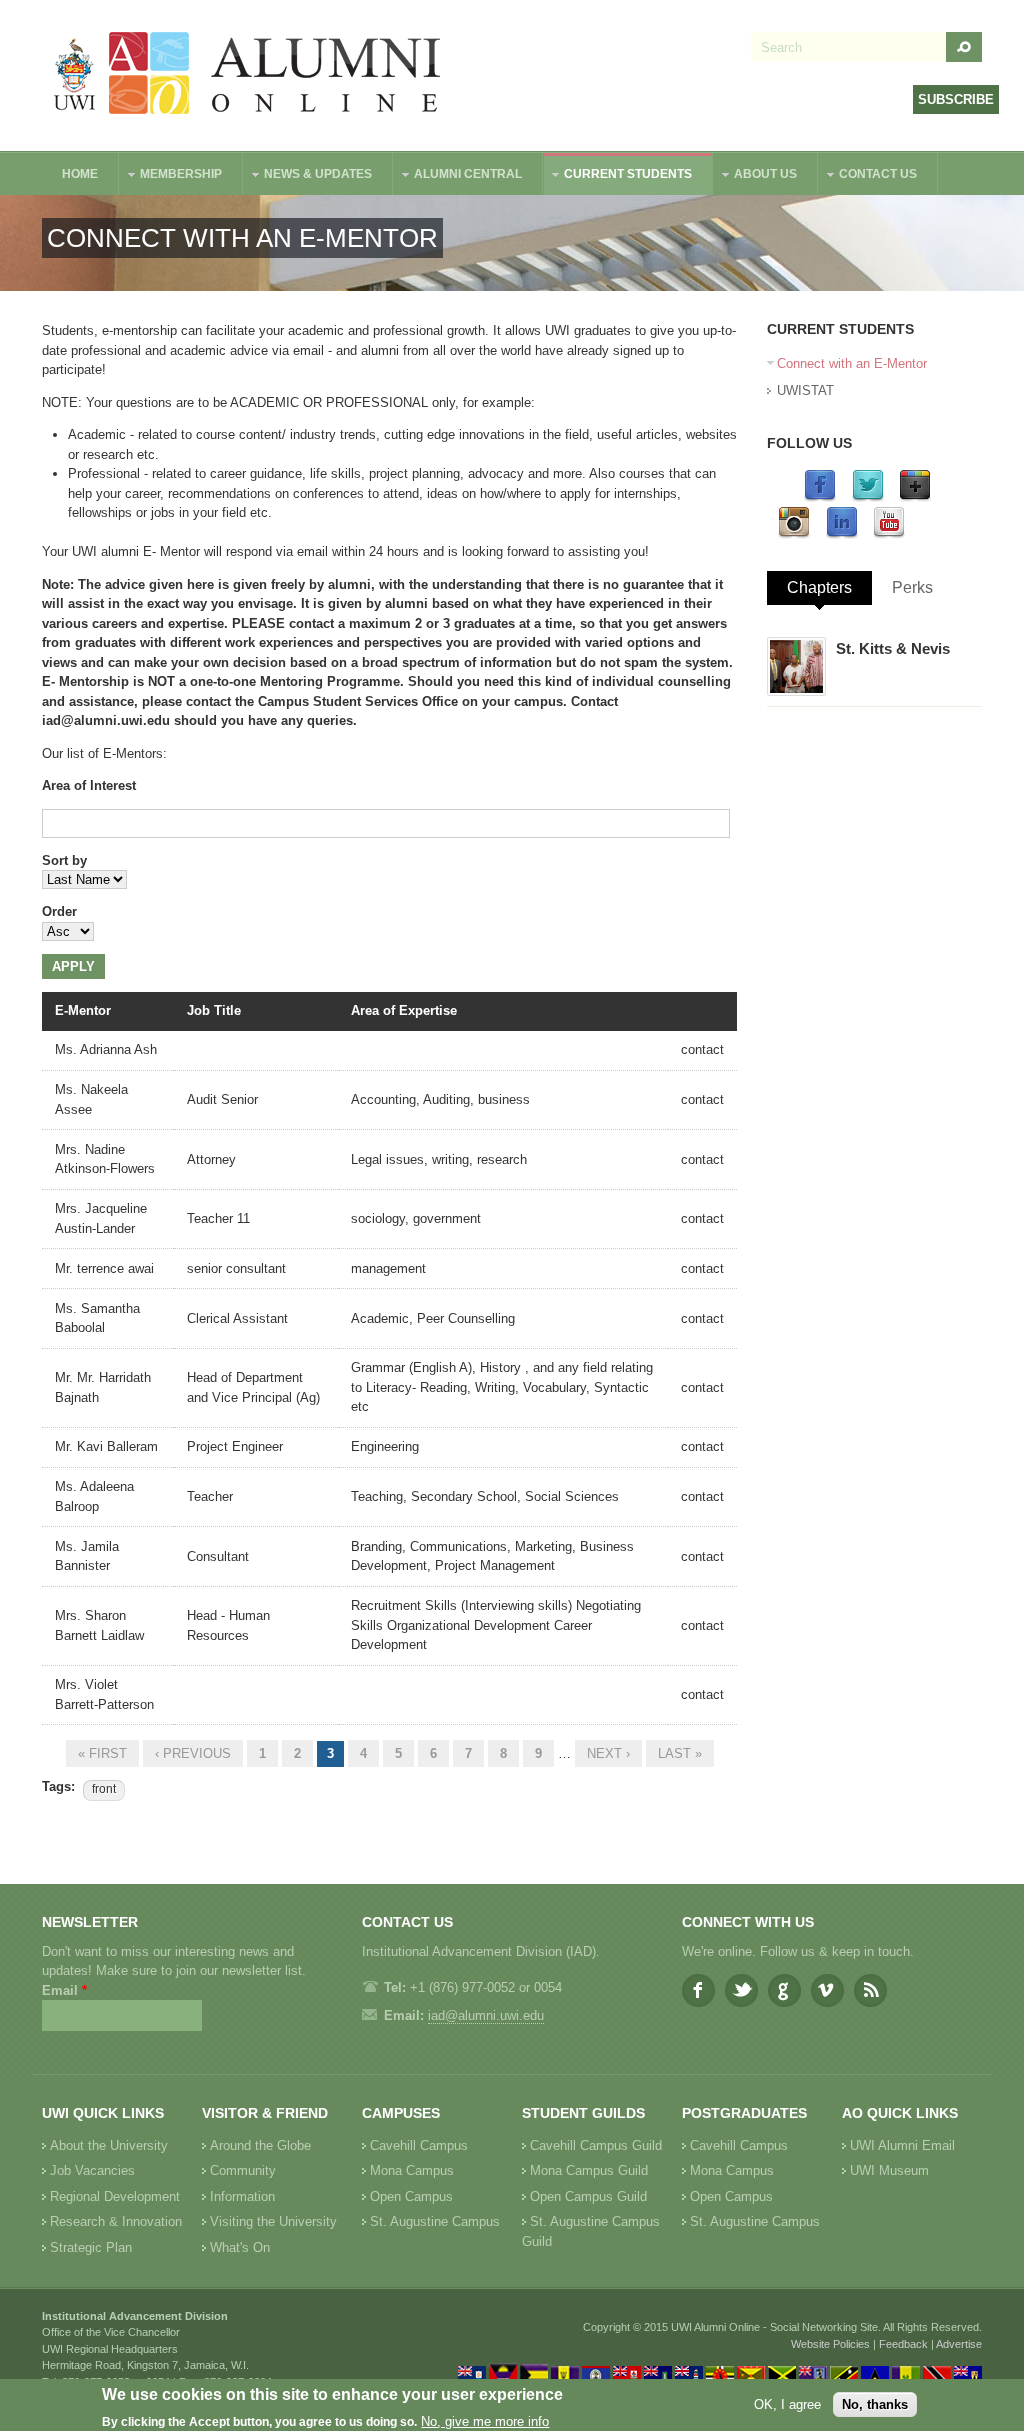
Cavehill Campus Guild (596, 2145)
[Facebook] (820, 497)
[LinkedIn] (842, 534)
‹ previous (193, 1753)
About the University (109, 2145)
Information (242, 2196)
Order (59, 911)
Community (243, 2170)
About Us (755, 176)
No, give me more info (485, 2421)
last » (680, 1753)
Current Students (618, 176)
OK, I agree (787, 2404)
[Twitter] (868, 497)
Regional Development (115, 2196)
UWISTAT (805, 390)
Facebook (698, 1990)
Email (64, 1990)
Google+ (784, 1990)
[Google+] (915, 497)
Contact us (868, 176)
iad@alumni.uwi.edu (486, 2015)
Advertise (959, 2344)
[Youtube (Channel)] (889, 534)
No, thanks (875, 2404)
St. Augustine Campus (435, 2221)
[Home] (248, 75)
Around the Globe (260, 2145)
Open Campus (411, 2196)
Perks (912, 587)
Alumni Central (458, 176)
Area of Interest (89, 785)
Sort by (64, 860)
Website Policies (830, 2344)
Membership (171, 176)
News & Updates (308, 176)
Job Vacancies (92, 2170)
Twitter (741, 1990)
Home (80, 174)
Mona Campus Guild (589, 2170)
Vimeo (827, 1990)
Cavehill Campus (419, 2145)
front (104, 1789)
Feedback (903, 2344)
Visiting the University (273, 2221)
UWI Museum (889, 2170)
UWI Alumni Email (902, 2145)
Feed (870, 1990)
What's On (240, 2247)
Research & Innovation (116, 2221)
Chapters (819, 587)
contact (702, 1049)
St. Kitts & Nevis (893, 648)
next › (608, 1753)
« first (102, 1753)
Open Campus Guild (588, 2196)
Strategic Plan (91, 2247)
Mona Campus (412, 2170)
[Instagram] (794, 534)
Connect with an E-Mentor (852, 363)
